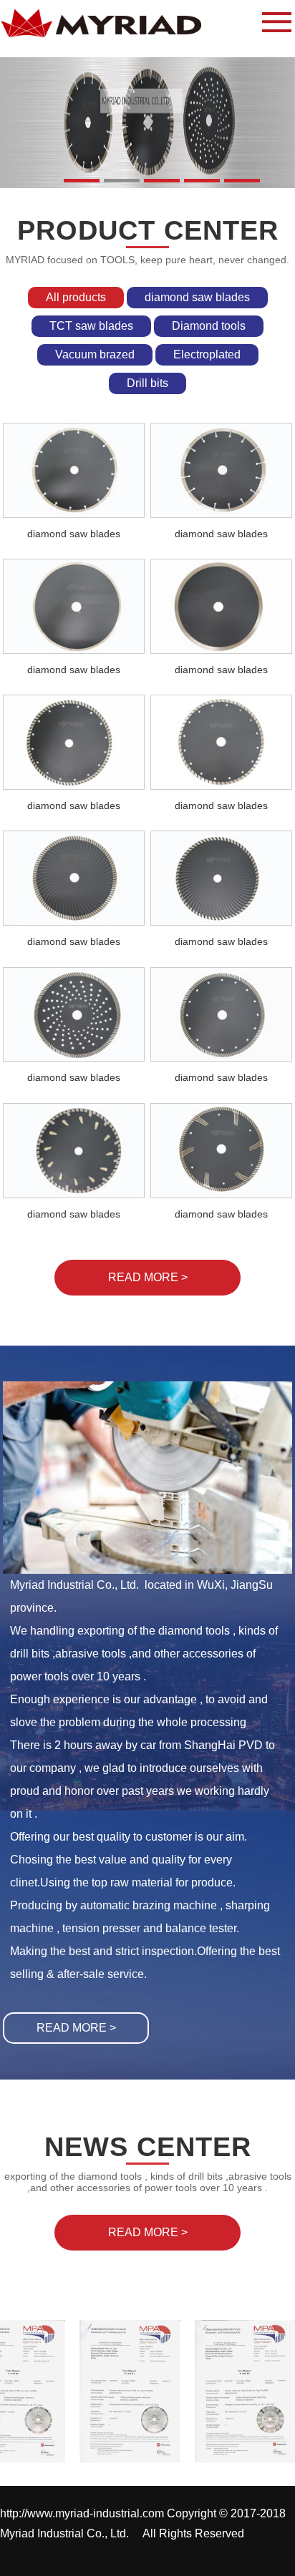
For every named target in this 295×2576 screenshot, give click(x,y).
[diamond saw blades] (74, 470)
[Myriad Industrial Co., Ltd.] (113, 22)
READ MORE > (76, 2028)
